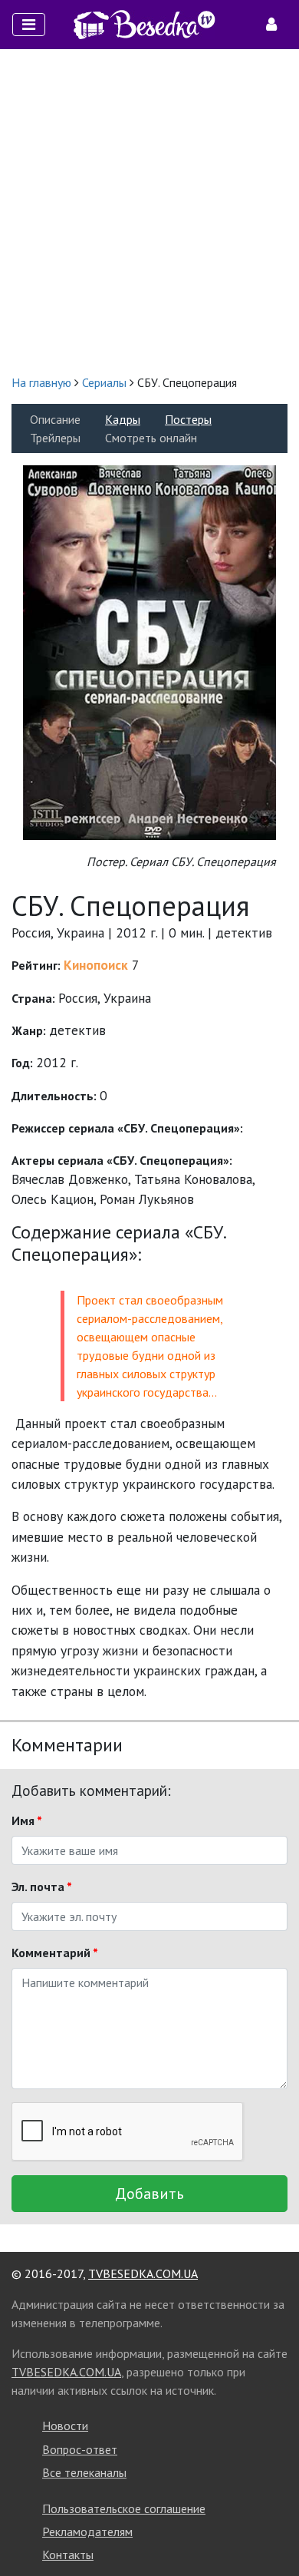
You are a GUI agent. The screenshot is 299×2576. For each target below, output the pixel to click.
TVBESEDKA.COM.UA (143, 2273)
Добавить (149, 2194)
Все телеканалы (84, 2472)
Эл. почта (42, 1887)
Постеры (188, 419)
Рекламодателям (87, 2531)
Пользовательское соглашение (124, 2508)
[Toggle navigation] (29, 25)
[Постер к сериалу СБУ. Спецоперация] (149, 651)
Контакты (68, 2555)
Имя (27, 1820)
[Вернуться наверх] (272, 2530)
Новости (65, 2426)
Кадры (123, 419)
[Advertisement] (149, 211)
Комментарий (55, 1953)
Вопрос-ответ (80, 2449)
